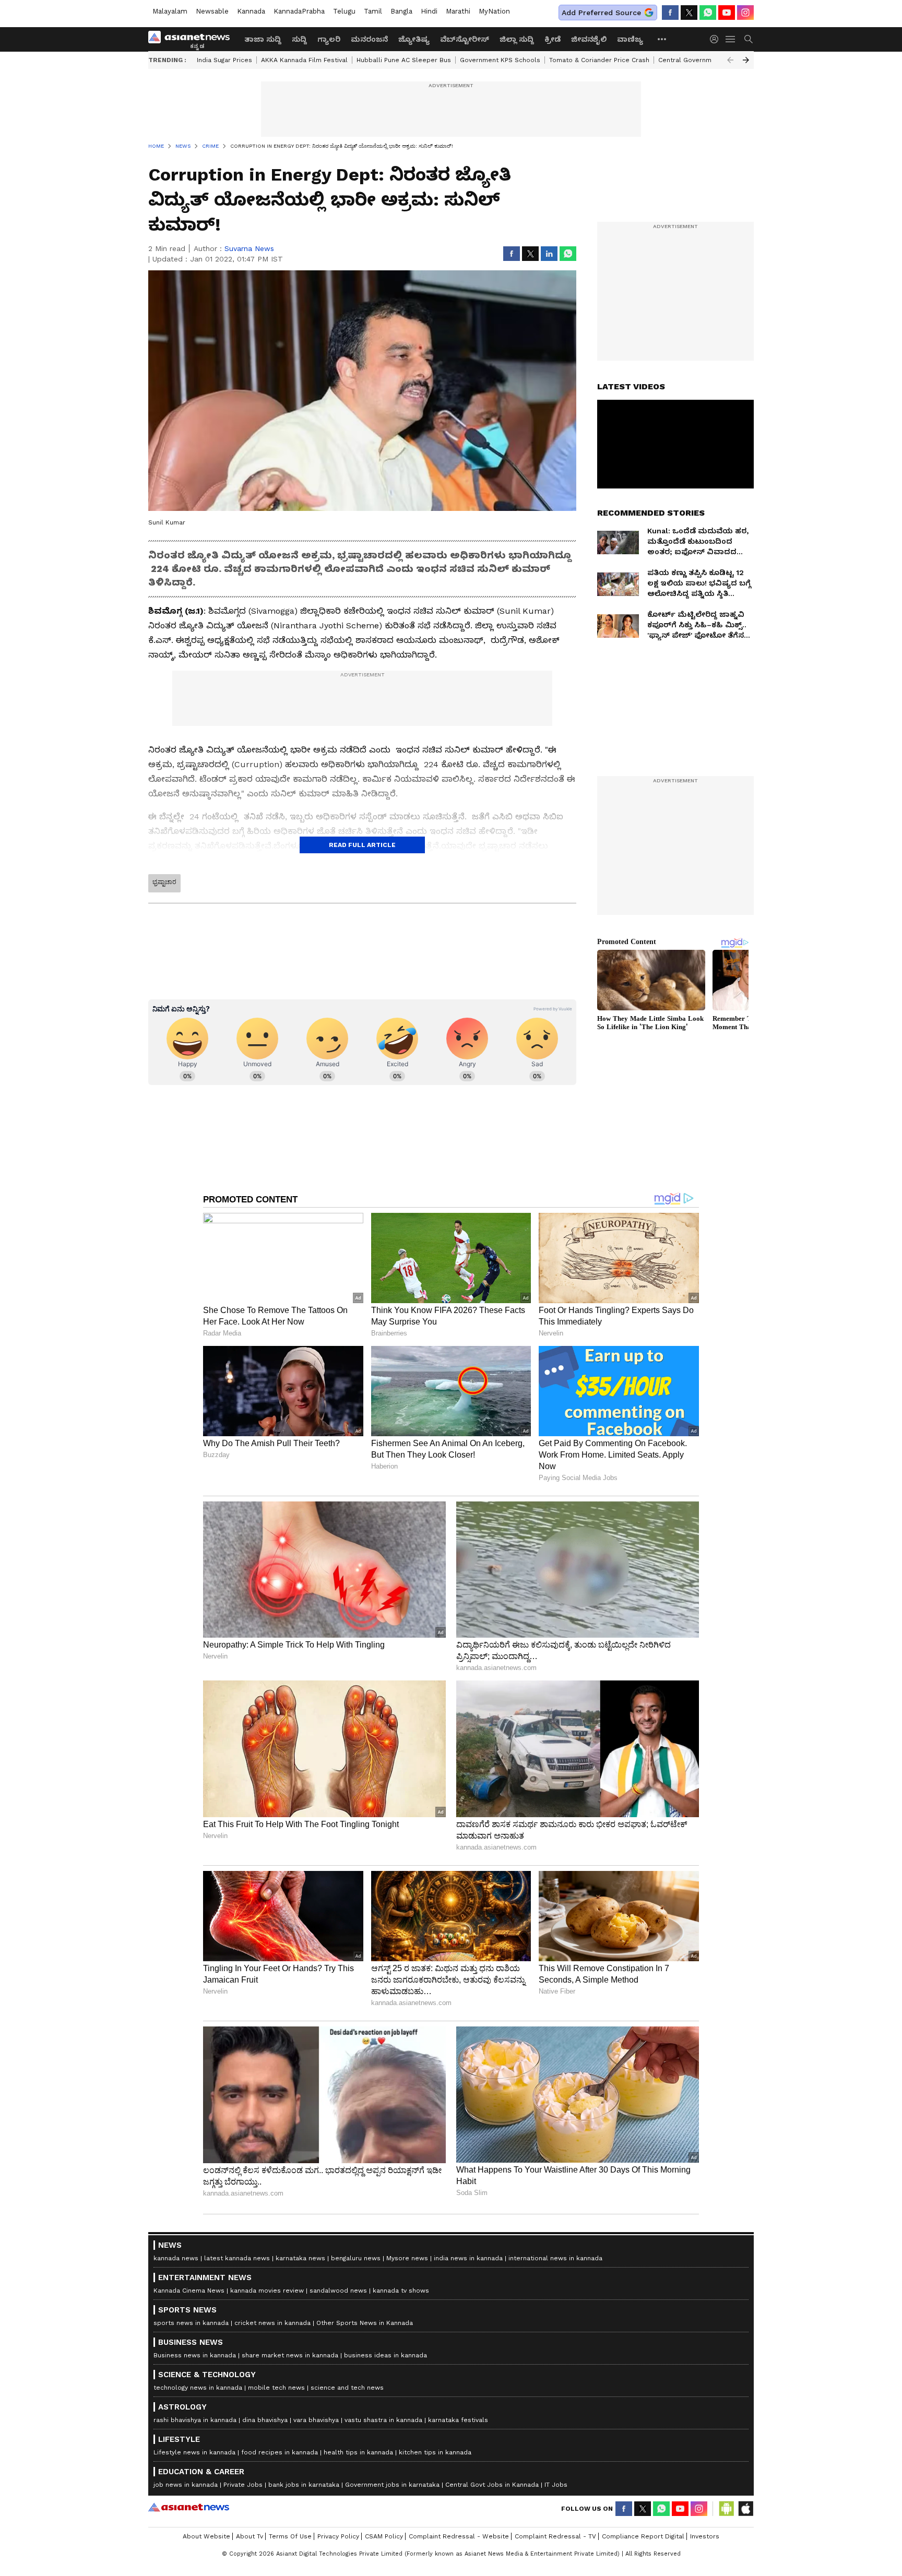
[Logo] (193, 39)
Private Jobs (243, 2485)
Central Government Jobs (699, 60)
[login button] (717, 39)
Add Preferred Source (601, 13)
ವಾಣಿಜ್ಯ (630, 39)
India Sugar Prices (224, 60)
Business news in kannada (195, 2355)
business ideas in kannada (385, 2355)
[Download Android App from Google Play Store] (727, 2509)
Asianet (189, 2507)
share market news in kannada (290, 2355)
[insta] (745, 13)
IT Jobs (556, 2485)
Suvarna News (249, 248)
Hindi (429, 11)
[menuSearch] (749, 39)
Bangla (401, 11)
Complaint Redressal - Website (459, 2536)
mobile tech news (276, 2388)
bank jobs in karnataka (304, 2485)
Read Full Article (362, 845)
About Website (206, 2536)
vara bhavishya (316, 2420)
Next (746, 60)
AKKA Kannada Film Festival (304, 60)
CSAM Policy (384, 2536)
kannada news (176, 2258)
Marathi (458, 11)
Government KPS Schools (500, 60)
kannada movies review (267, 2291)
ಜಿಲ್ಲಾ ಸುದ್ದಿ (517, 39)
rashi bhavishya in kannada (195, 2420)
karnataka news (300, 2258)
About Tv (250, 2536)
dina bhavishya (265, 2420)
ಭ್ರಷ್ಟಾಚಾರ (164, 882)
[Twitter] (689, 13)
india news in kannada (468, 2258)
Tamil (373, 11)
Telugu (344, 11)
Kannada (251, 11)
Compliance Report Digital (643, 2536)
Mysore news (407, 2258)
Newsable (212, 11)
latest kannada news (237, 2258)
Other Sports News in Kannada (365, 2323)
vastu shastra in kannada (383, 2420)
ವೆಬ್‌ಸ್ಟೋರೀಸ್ (465, 39)
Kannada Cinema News (189, 2291)
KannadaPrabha (299, 11)
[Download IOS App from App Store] (745, 2509)
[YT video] (727, 13)
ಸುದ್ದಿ (299, 39)
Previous (730, 60)
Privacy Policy (338, 2536)
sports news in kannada (191, 2323)
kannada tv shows (401, 2291)
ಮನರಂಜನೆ (369, 39)
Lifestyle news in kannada (194, 2452)
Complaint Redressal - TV (555, 2536)
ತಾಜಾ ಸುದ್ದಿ (263, 39)
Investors (705, 2536)
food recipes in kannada (280, 2452)
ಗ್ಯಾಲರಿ (329, 39)
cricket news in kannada (272, 2323)
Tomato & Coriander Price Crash (599, 60)
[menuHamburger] (731, 39)
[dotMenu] (662, 39)
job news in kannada (186, 2485)
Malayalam (170, 11)
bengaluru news (356, 2258)
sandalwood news (338, 2291)
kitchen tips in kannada (435, 2452)
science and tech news (347, 2388)
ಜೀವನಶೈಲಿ (589, 39)
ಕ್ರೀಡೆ (553, 39)
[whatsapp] (708, 13)
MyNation (494, 11)
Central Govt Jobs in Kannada (492, 2485)
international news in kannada (555, 2258)
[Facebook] (670, 13)
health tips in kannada (358, 2452)
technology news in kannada (198, 2388)
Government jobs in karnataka (392, 2485)
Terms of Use (290, 2536)
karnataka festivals (458, 2420)
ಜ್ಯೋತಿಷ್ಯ (414, 39)
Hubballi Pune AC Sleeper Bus (404, 60)
